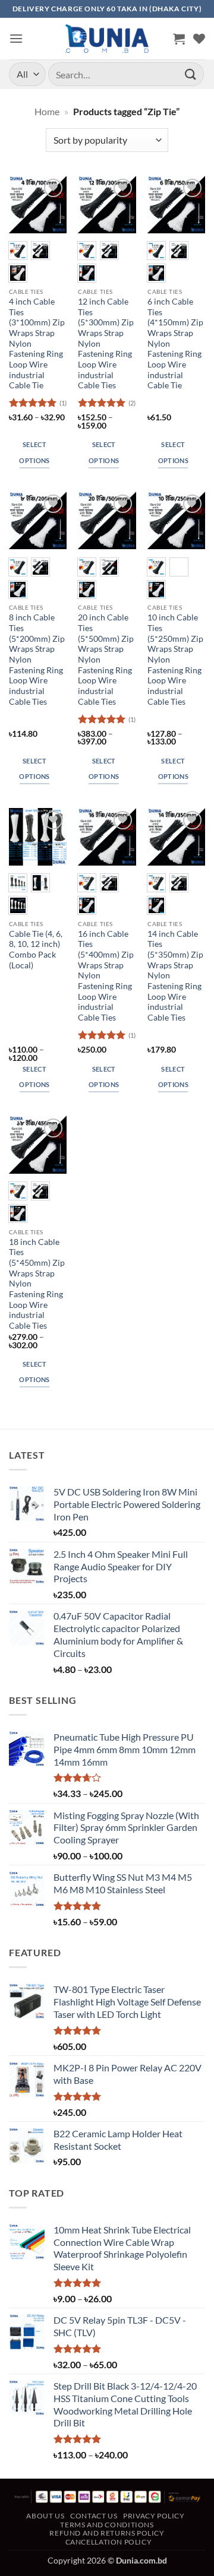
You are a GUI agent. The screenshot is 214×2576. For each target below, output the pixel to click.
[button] (16, 38)
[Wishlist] (199, 39)
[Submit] (191, 74)
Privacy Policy (154, 2516)
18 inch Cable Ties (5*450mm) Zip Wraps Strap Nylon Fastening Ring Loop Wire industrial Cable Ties (37, 1284)
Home (47, 111)
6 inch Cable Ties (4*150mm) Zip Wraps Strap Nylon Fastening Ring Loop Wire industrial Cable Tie (175, 343)
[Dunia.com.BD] (107, 39)
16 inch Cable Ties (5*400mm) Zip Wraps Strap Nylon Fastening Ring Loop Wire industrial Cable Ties (106, 976)
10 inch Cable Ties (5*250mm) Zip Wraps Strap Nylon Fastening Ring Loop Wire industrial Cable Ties (175, 659)
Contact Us (94, 2516)
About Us (45, 2516)
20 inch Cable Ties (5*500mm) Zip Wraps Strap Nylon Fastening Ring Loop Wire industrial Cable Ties (106, 659)
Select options (34, 452)
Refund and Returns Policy (107, 2533)
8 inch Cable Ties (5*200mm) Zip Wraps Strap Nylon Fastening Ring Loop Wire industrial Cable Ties (37, 659)
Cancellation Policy (109, 2542)
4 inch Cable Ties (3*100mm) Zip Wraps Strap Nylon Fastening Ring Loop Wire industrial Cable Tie (37, 343)
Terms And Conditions (107, 2525)
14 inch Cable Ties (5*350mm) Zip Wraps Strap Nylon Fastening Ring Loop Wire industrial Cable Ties (175, 976)
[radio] (18, 251)
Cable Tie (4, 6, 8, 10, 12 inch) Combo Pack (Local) (36, 950)
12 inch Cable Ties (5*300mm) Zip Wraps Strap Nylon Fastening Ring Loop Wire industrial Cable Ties (106, 343)
